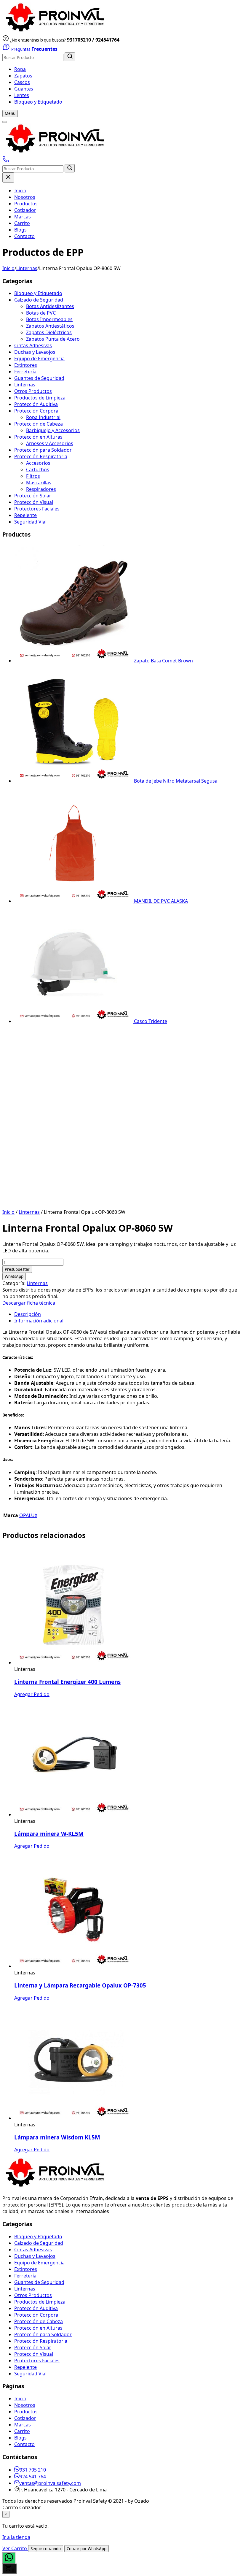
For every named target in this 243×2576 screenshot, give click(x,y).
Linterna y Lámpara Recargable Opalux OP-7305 (80, 1985)
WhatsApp (14, 1276)
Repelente (25, 515)
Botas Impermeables (49, 319)
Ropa (20, 69)
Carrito (22, 223)
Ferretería (25, 372)
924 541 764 (33, 2477)
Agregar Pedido (32, 1694)
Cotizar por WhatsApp (87, 2549)
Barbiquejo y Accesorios (53, 430)
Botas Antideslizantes (50, 306)
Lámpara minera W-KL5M (49, 1834)
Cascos (22, 82)
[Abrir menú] (5, 122)
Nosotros (25, 197)
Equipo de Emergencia (39, 359)
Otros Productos (33, 391)
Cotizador (25, 210)
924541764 (107, 40)
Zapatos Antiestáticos (50, 326)
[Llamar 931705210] (6, 161)
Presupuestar (17, 1269)
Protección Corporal (37, 411)
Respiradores (41, 489)
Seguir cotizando (46, 2549)
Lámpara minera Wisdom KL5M (57, 2137)
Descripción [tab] (28, 1314)
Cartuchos (38, 469)
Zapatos (23, 76)
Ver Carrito (15, 2548)
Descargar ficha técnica (29, 1303)
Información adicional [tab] (39, 1321)
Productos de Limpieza (40, 398)
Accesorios (38, 463)
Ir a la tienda (16, 2537)
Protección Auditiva (36, 404)
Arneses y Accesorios (50, 443)
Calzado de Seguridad (39, 300)
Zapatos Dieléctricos (49, 332)
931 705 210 (33, 2470)
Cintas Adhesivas (33, 345)
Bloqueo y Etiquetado (38, 102)
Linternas (27, 268)
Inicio (20, 191)
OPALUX (28, 1515)
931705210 (79, 40)
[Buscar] (70, 57)
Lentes (22, 95)
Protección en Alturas (38, 437)
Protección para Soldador (43, 450)
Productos (26, 204)
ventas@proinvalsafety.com (50, 2483)
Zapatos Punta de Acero (53, 339)
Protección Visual (34, 502)
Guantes (24, 89)
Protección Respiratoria (41, 456)
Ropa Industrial (43, 417)
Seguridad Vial (30, 522)
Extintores (26, 365)
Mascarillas (39, 483)
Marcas (23, 217)
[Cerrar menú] (8, 177)
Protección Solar (33, 496)
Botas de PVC (41, 313)
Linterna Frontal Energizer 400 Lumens (67, 1682)
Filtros (33, 476)
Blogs (20, 230)
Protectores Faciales (37, 509)
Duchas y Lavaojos (35, 352)
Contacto (24, 236)
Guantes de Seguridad (39, 378)
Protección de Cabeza (39, 424)
